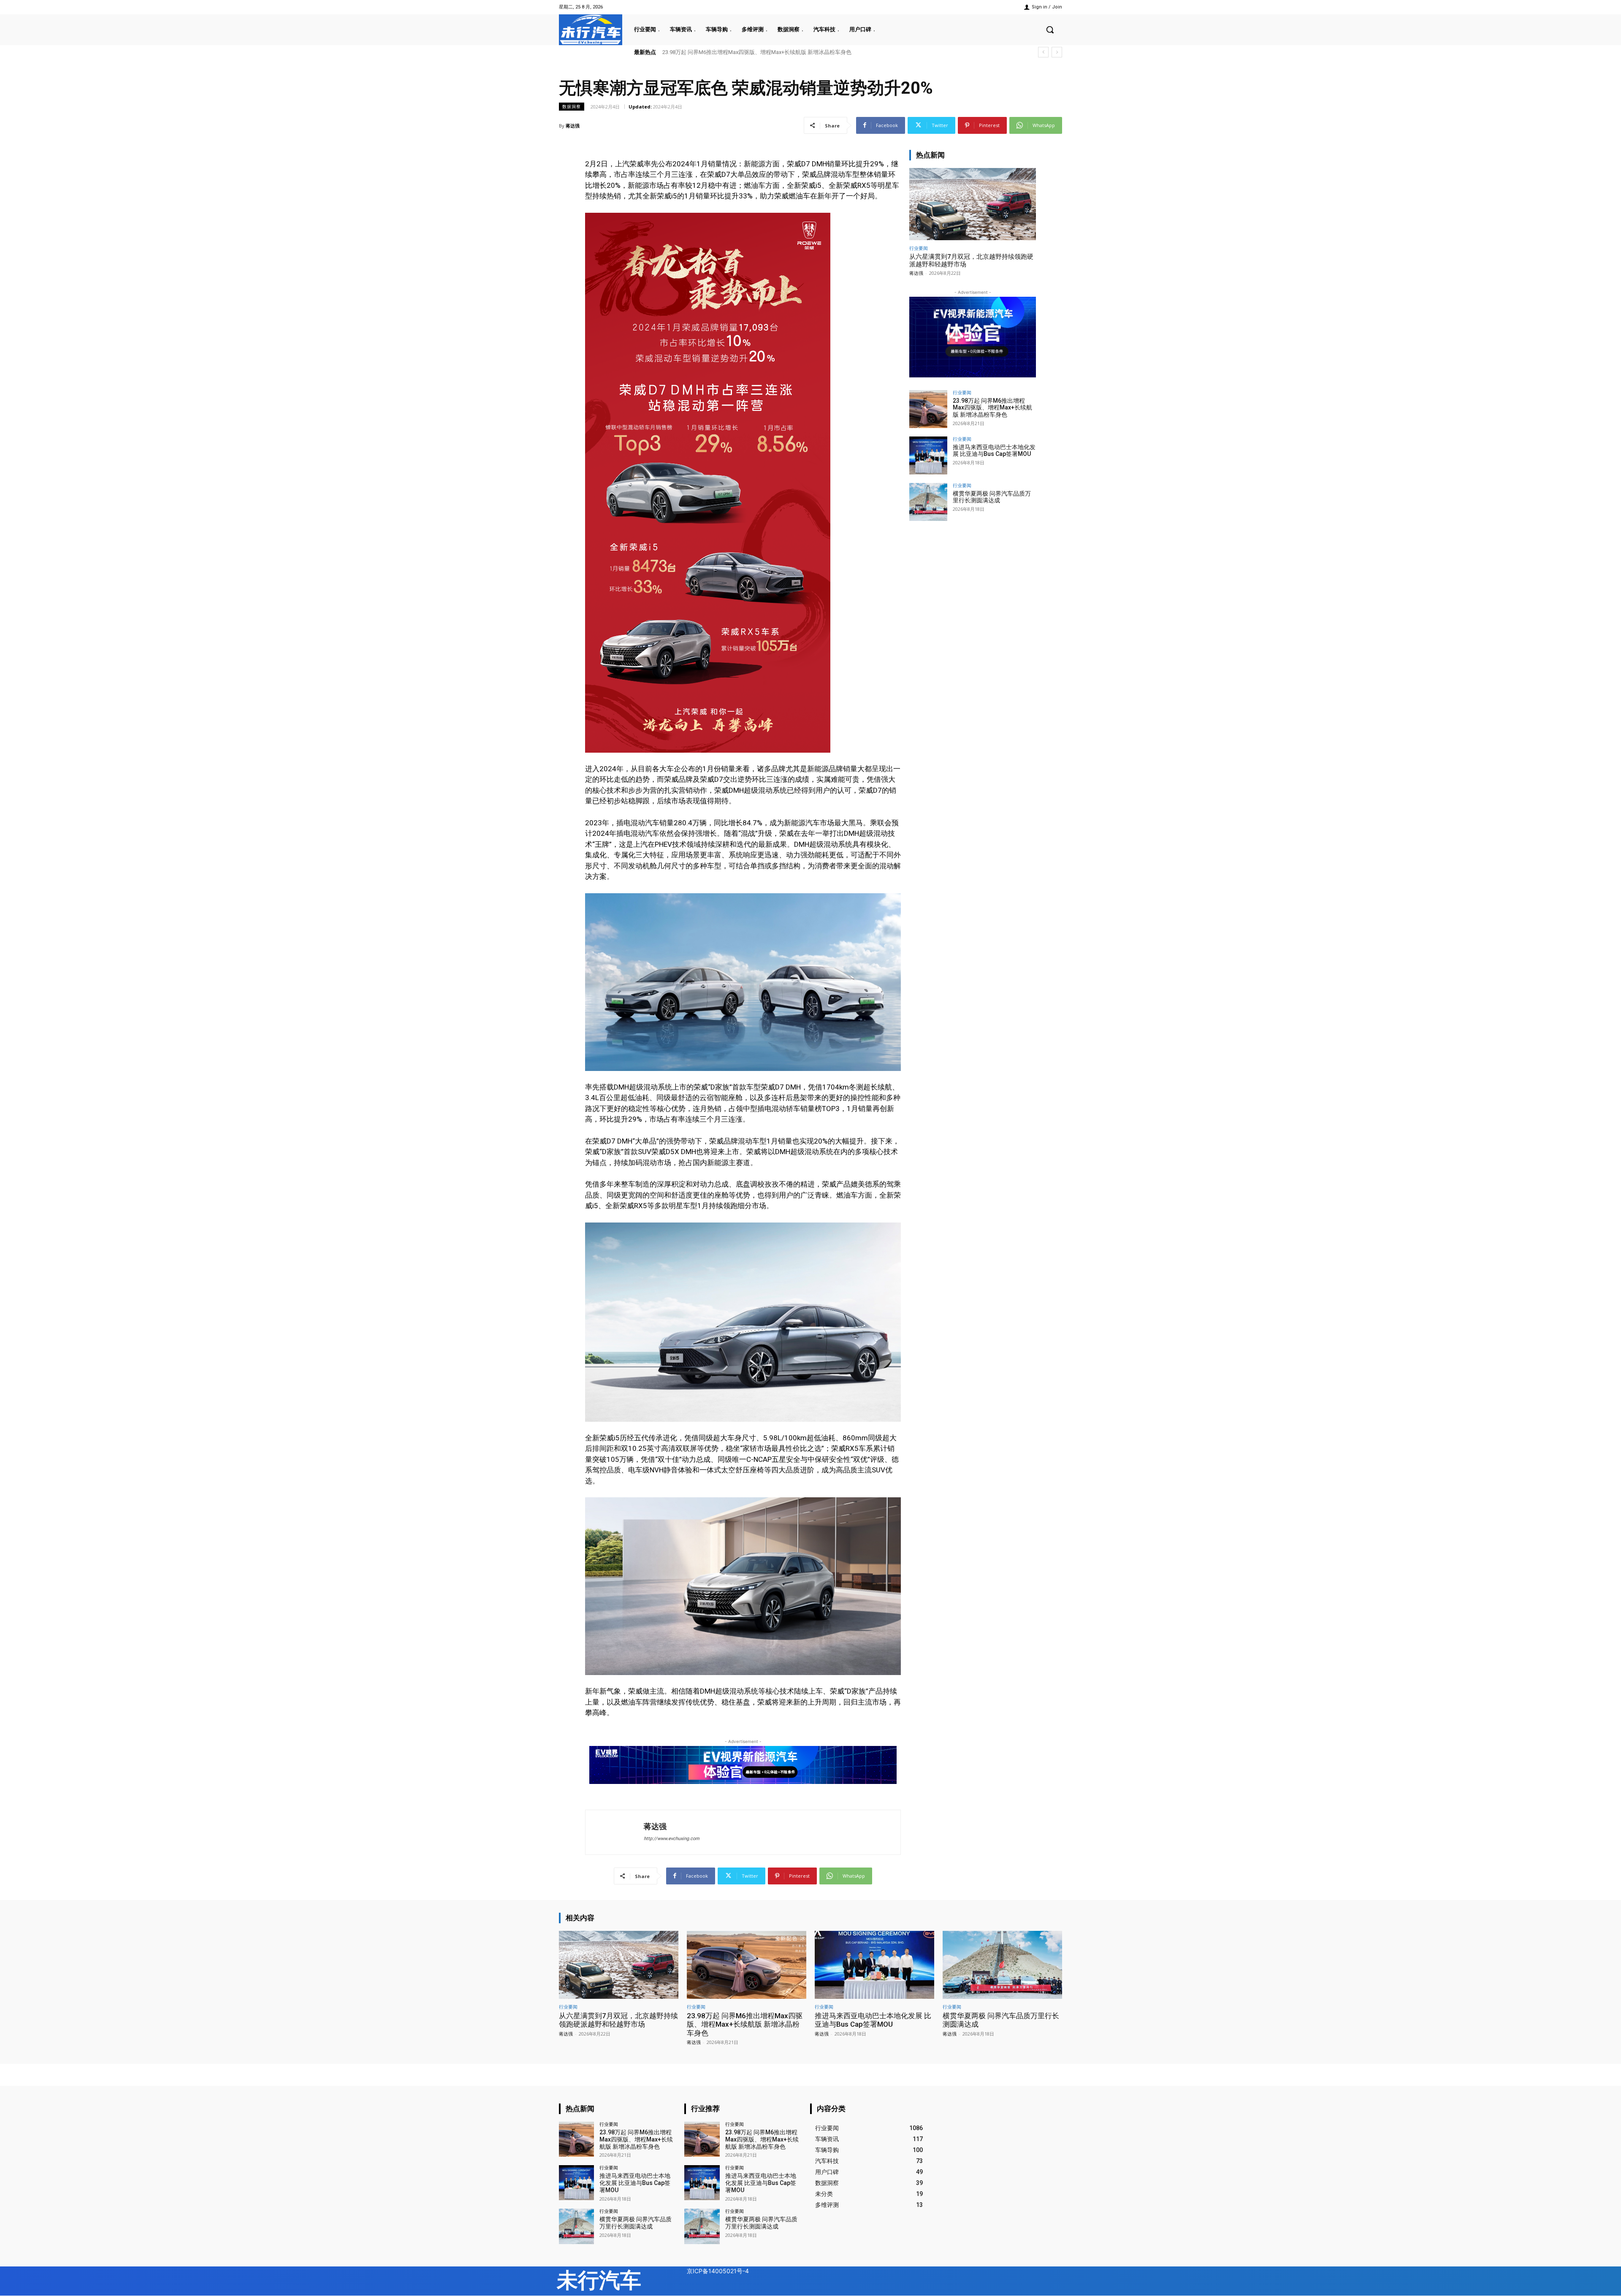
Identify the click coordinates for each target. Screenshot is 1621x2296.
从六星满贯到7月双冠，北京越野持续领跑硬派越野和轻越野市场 (618, 2020)
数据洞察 (572, 106)
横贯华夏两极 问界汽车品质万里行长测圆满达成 (721, 52)
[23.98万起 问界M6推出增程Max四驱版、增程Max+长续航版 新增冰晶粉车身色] (928, 409)
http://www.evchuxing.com (672, 1839)
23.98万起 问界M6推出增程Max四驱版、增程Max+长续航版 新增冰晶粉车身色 (992, 408)
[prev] (1043, 52)
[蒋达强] (615, 1832)
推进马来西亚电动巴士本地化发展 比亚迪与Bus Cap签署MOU (994, 451)
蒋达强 (573, 126)
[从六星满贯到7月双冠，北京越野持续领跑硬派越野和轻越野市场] (973, 204)
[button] (1050, 30)
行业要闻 (919, 248)
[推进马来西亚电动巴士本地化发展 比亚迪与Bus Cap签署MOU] (928, 455)
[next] (1057, 52)
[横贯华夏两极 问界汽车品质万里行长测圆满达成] (928, 502)
